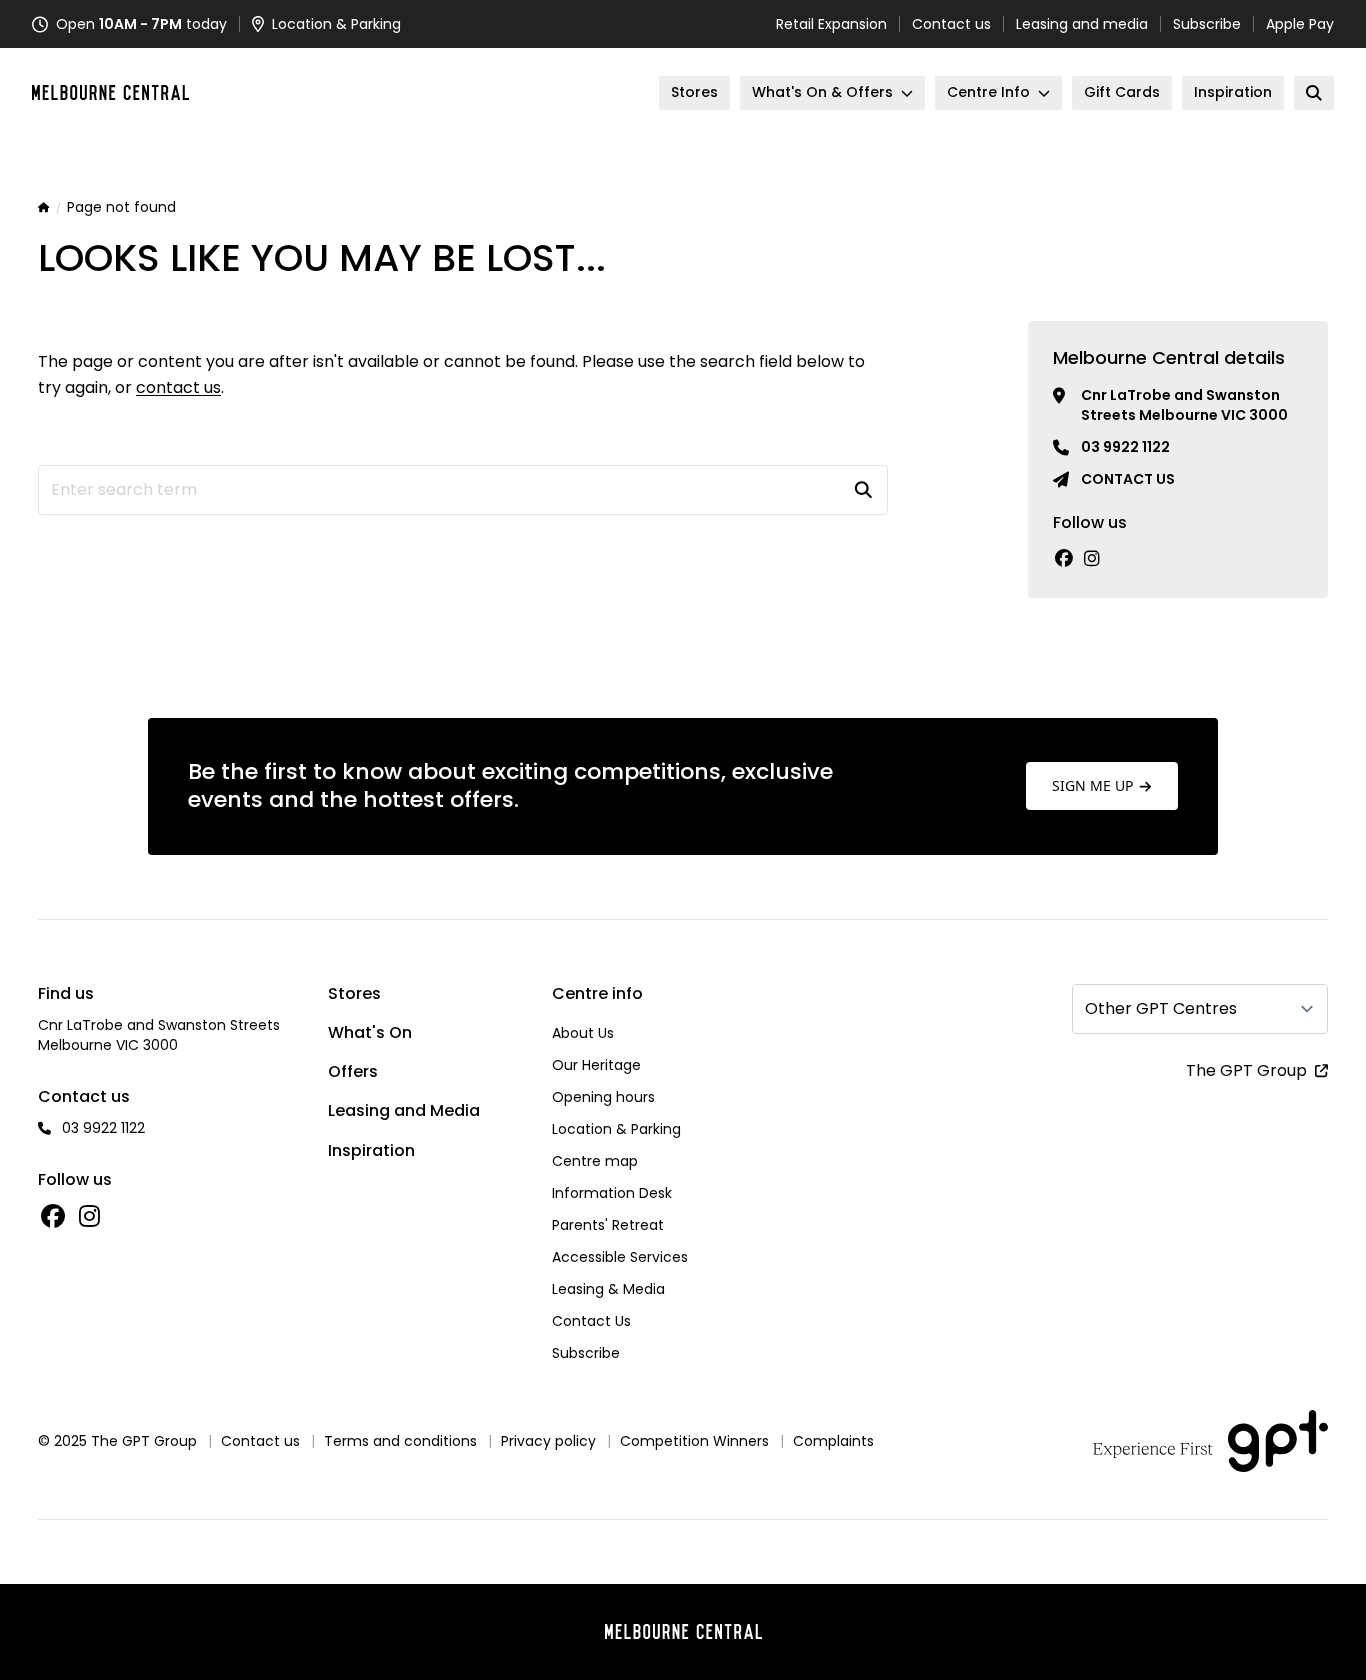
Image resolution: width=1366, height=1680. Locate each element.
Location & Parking (616, 1129)
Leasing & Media (608, 1289)
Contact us (951, 24)
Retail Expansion (831, 24)
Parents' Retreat (608, 1225)
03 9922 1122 (1125, 447)
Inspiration (371, 1150)
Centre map (595, 1161)
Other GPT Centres (1161, 1008)
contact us (178, 387)
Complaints (833, 1441)
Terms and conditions (400, 1441)
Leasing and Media (404, 1110)
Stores (354, 993)
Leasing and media (1082, 24)
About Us (583, 1033)
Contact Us (591, 1321)
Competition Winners (694, 1441)
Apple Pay (1300, 24)
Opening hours (603, 1097)
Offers (353, 1071)
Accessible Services (620, 1257)
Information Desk (612, 1193)
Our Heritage (596, 1065)
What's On (370, 1032)
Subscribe (1207, 24)
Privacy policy (548, 1441)
